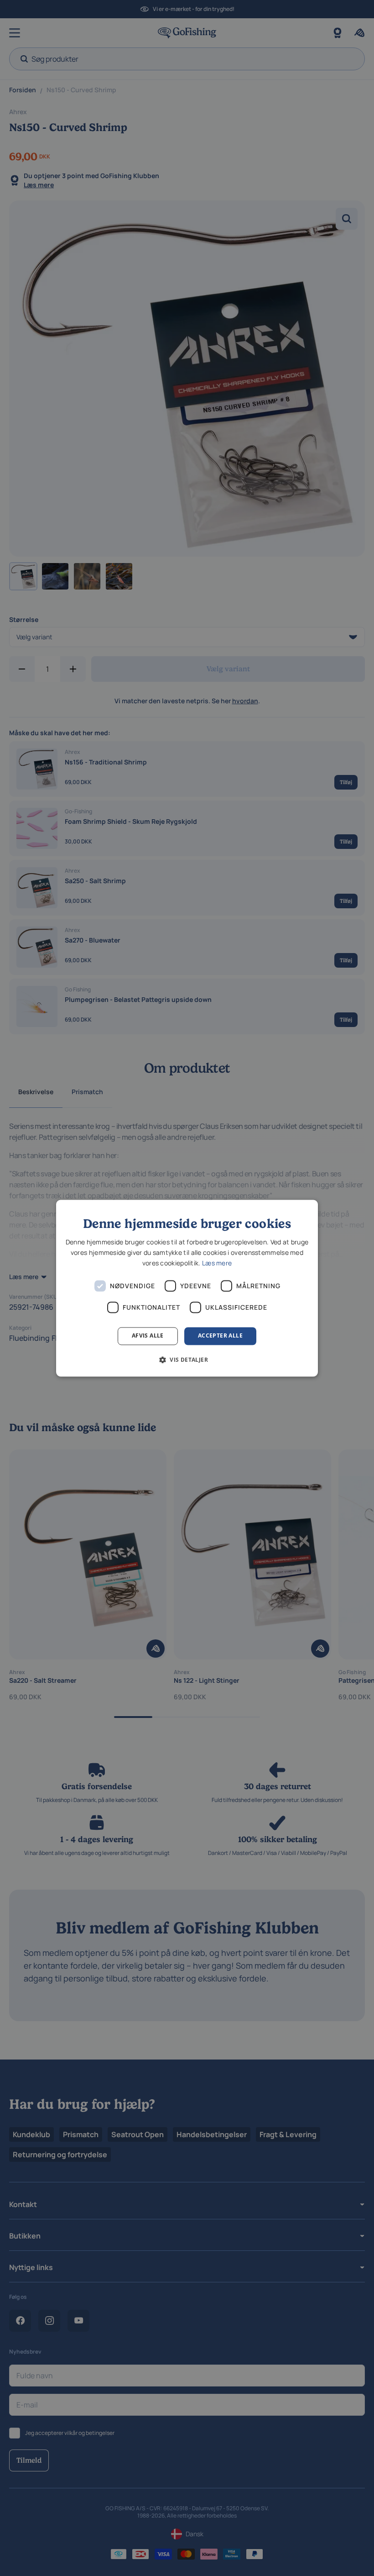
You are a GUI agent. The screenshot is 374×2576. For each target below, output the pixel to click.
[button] (187, 1359)
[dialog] (187, 1288)
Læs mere (217, 1263)
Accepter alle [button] (220, 1336)
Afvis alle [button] (148, 1336)
